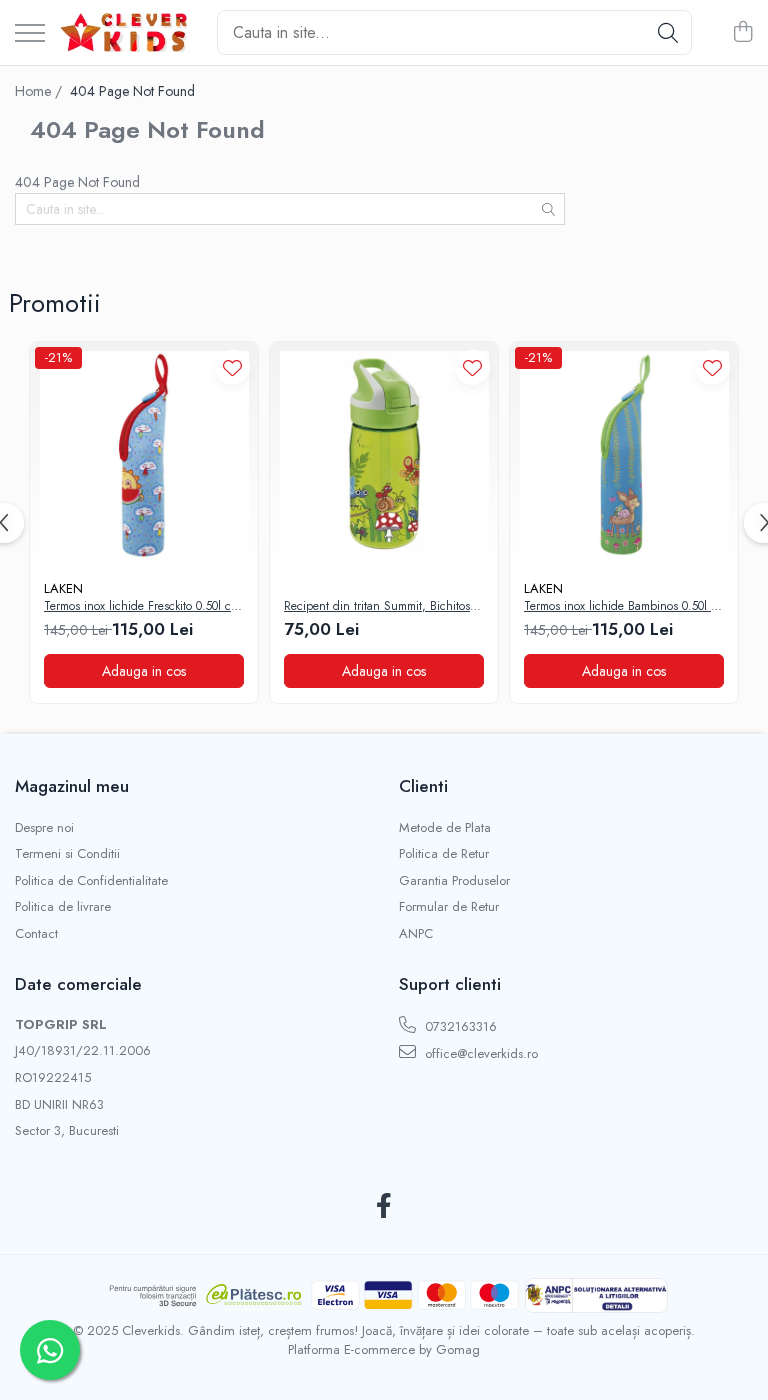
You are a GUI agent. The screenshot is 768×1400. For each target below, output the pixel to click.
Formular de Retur (449, 907)
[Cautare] (668, 32)
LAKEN (63, 588)
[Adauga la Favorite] (232, 367)
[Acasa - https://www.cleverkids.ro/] (123, 33)
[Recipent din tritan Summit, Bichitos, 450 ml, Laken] (384, 456)
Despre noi (44, 828)
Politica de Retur (444, 854)
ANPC (416, 934)
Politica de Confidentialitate (91, 881)
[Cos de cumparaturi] (742, 33)
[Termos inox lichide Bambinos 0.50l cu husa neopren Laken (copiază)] (624, 456)
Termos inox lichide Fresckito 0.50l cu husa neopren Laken (141, 607)
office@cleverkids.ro (479, 1053)
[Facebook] (384, 1207)
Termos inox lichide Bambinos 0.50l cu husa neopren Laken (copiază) (624, 607)
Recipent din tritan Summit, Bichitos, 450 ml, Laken (379, 607)
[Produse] (30, 34)
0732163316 (459, 1026)
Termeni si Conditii (67, 854)
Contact (36, 934)
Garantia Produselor (454, 881)
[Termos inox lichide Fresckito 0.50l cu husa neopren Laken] (144, 456)
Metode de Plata (445, 828)
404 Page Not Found (132, 91)
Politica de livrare (63, 907)
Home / (40, 91)
